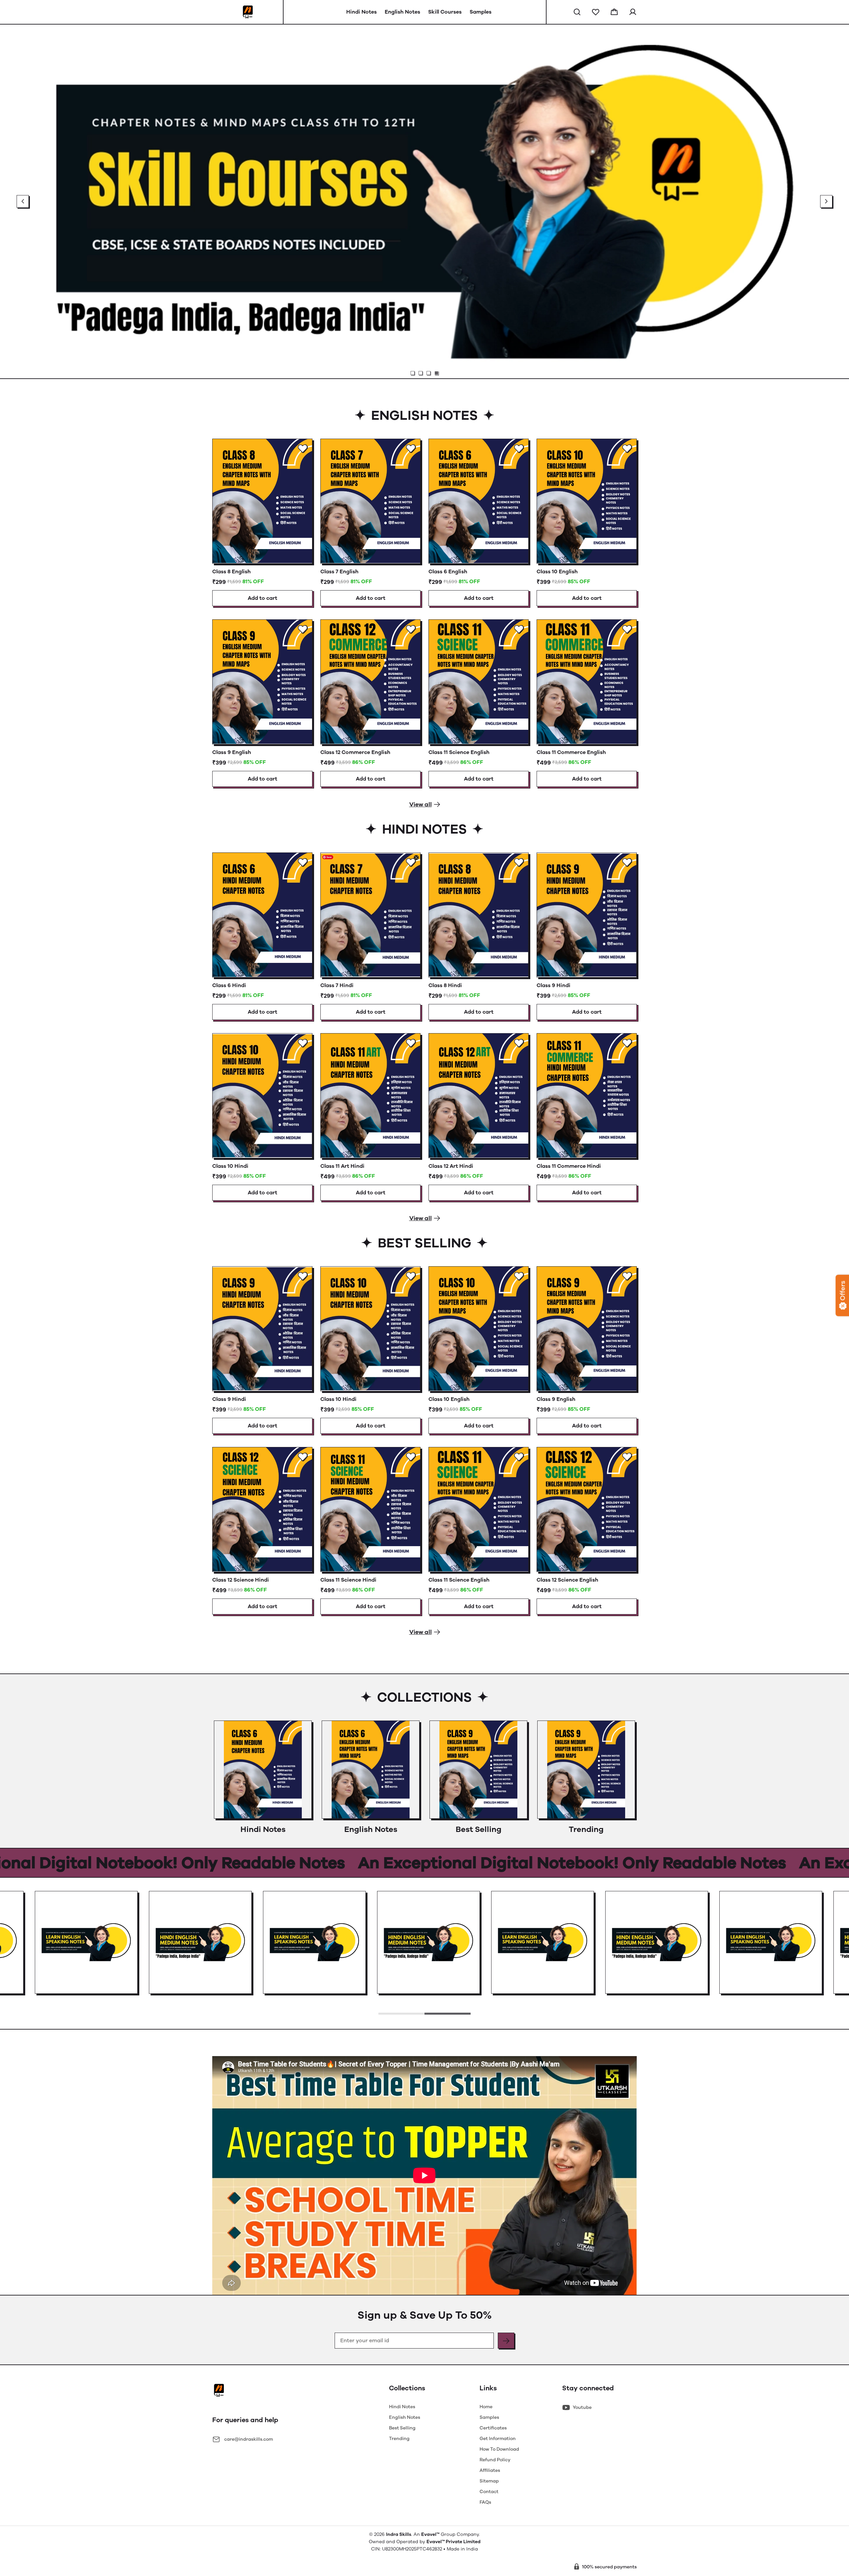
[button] (577, 12)
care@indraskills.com (249, 2439)
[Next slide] (826, 201)
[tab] (413, 373)
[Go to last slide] (23, 201)
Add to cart (262, 598)
